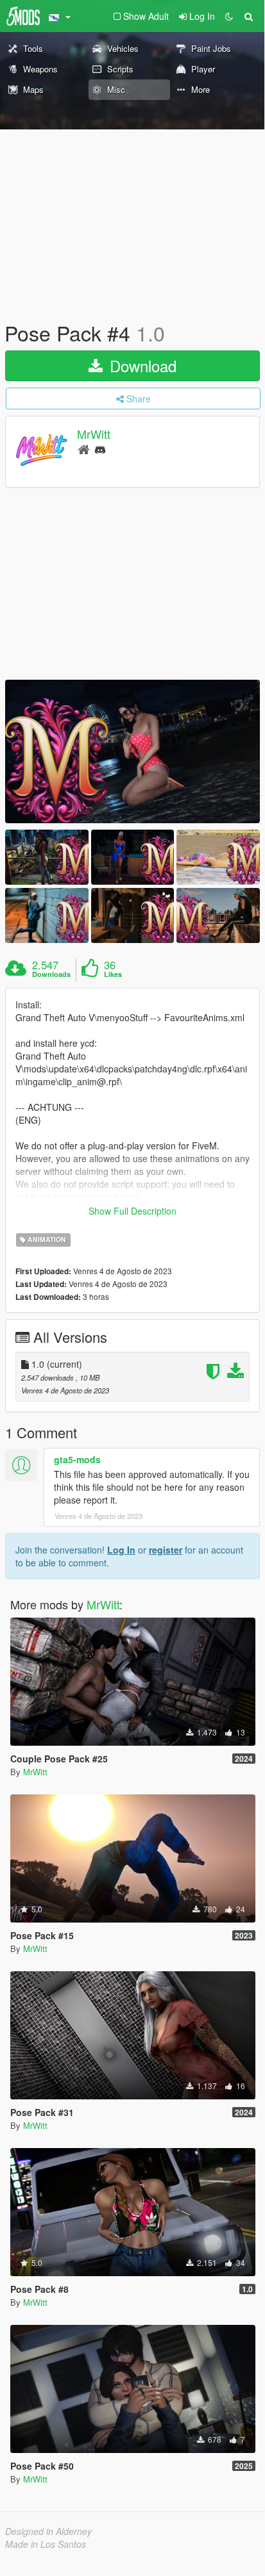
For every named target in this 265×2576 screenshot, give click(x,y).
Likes (113, 974)
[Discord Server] (100, 449)
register (166, 1550)
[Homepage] (84, 449)
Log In (121, 1550)
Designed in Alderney (48, 2531)
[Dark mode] (229, 16)
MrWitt (94, 434)
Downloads (51, 974)
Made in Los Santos (46, 2544)
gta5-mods (77, 1459)
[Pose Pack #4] (132, 751)
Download (141, 365)
